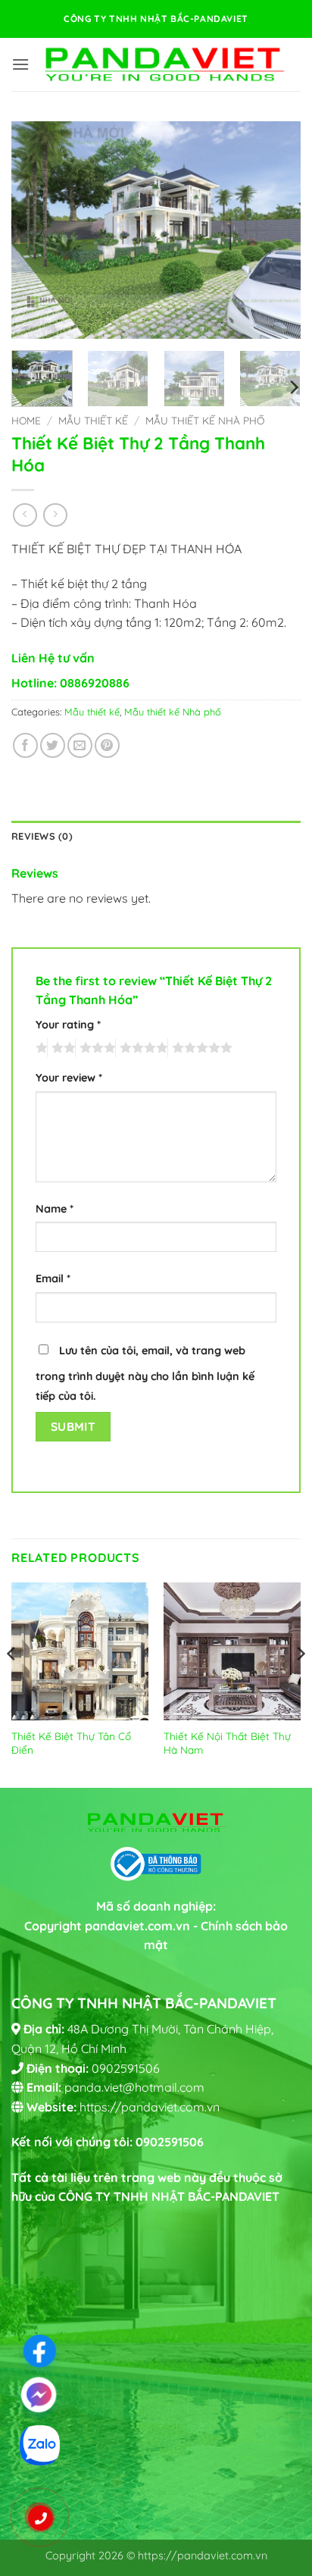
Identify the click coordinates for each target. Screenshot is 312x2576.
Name (55, 1209)
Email (53, 1279)
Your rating (68, 1025)
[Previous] (36, 230)
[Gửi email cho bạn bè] (80, 745)
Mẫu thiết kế (93, 420)
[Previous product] (55, 515)
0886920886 (95, 683)
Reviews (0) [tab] (42, 836)
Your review (69, 1078)
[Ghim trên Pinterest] (107, 745)
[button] (20, 64)
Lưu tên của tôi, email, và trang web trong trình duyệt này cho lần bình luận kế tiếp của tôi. (145, 1373)
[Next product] (25, 515)
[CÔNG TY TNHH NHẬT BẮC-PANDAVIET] (164, 64)
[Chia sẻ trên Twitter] (53, 745)
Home (26, 420)
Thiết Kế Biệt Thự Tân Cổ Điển (71, 1743)
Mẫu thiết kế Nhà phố (205, 420)
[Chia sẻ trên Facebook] (25, 745)
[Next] (276, 230)
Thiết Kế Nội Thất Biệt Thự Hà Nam (227, 1743)
